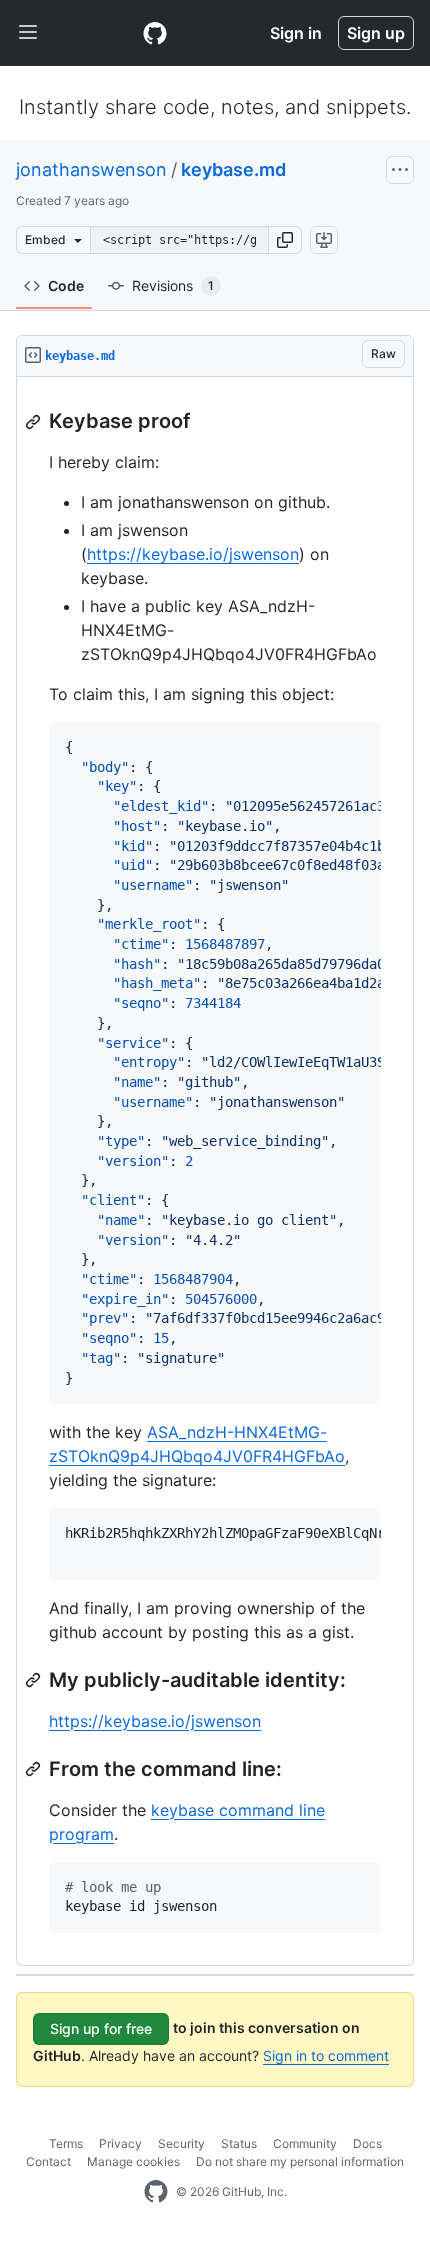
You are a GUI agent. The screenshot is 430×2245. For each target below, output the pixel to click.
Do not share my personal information (300, 2161)
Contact (48, 2161)
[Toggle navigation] (28, 33)
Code (66, 285)
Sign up (376, 33)
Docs (367, 2143)
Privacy (120, 2143)
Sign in (296, 33)
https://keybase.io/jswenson (193, 554)
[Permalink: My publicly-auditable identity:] (35, 1680)
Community (305, 2143)
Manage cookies (133, 2161)
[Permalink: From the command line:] (35, 1769)
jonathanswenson (91, 169)
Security (181, 2143)
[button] (285, 240)
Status (239, 2143)
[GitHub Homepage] (156, 2192)
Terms (66, 2143)
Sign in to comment (326, 2055)
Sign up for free (101, 2028)
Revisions (173, 285)
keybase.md (233, 169)
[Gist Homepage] (155, 33)
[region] (215, 1171)
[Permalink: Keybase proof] (35, 422)
